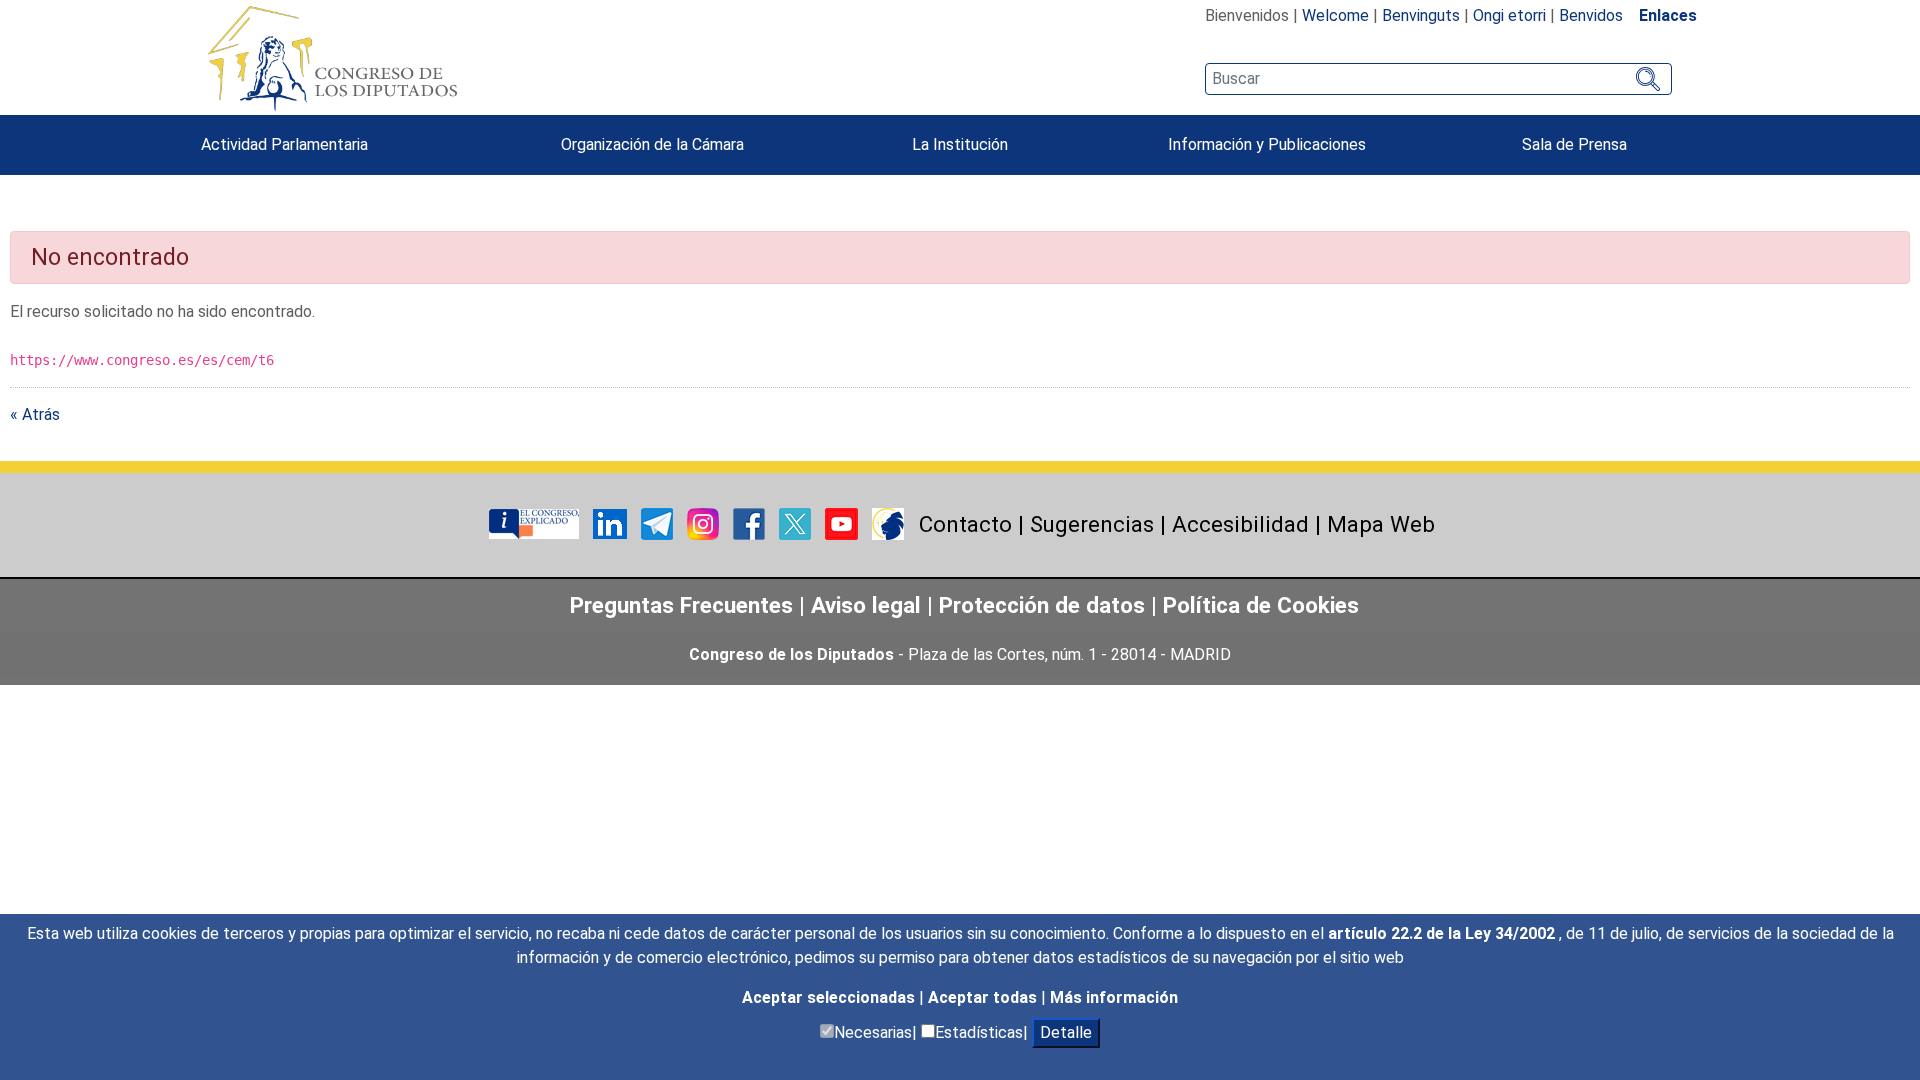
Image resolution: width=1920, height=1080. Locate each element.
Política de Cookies (1261, 605)
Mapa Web (1381, 524)
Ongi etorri (1509, 15)
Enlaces (1668, 15)
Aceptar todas (984, 997)
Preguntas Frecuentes (681, 605)
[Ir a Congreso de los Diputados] (332, 58)
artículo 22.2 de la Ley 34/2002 (1443, 933)
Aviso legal (869, 605)
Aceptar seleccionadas (830, 997)
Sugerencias (1092, 524)
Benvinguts (1421, 15)
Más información (1114, 997)
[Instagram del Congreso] (705, 523)
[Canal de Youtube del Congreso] (843, 523)
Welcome (1335, 15)
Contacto (965, 524)
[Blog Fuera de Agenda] (888, 523)
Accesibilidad (1240, 524)
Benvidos (1591, 15)
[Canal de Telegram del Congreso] (659, 523)
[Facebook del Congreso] (751, 523)
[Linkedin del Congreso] (612, 523)
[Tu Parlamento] (536, 523)
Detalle (1066, 1032)
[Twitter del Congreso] (797, 523)
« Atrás (35, 414)
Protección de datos (1042, 605)
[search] (1438, 79)
